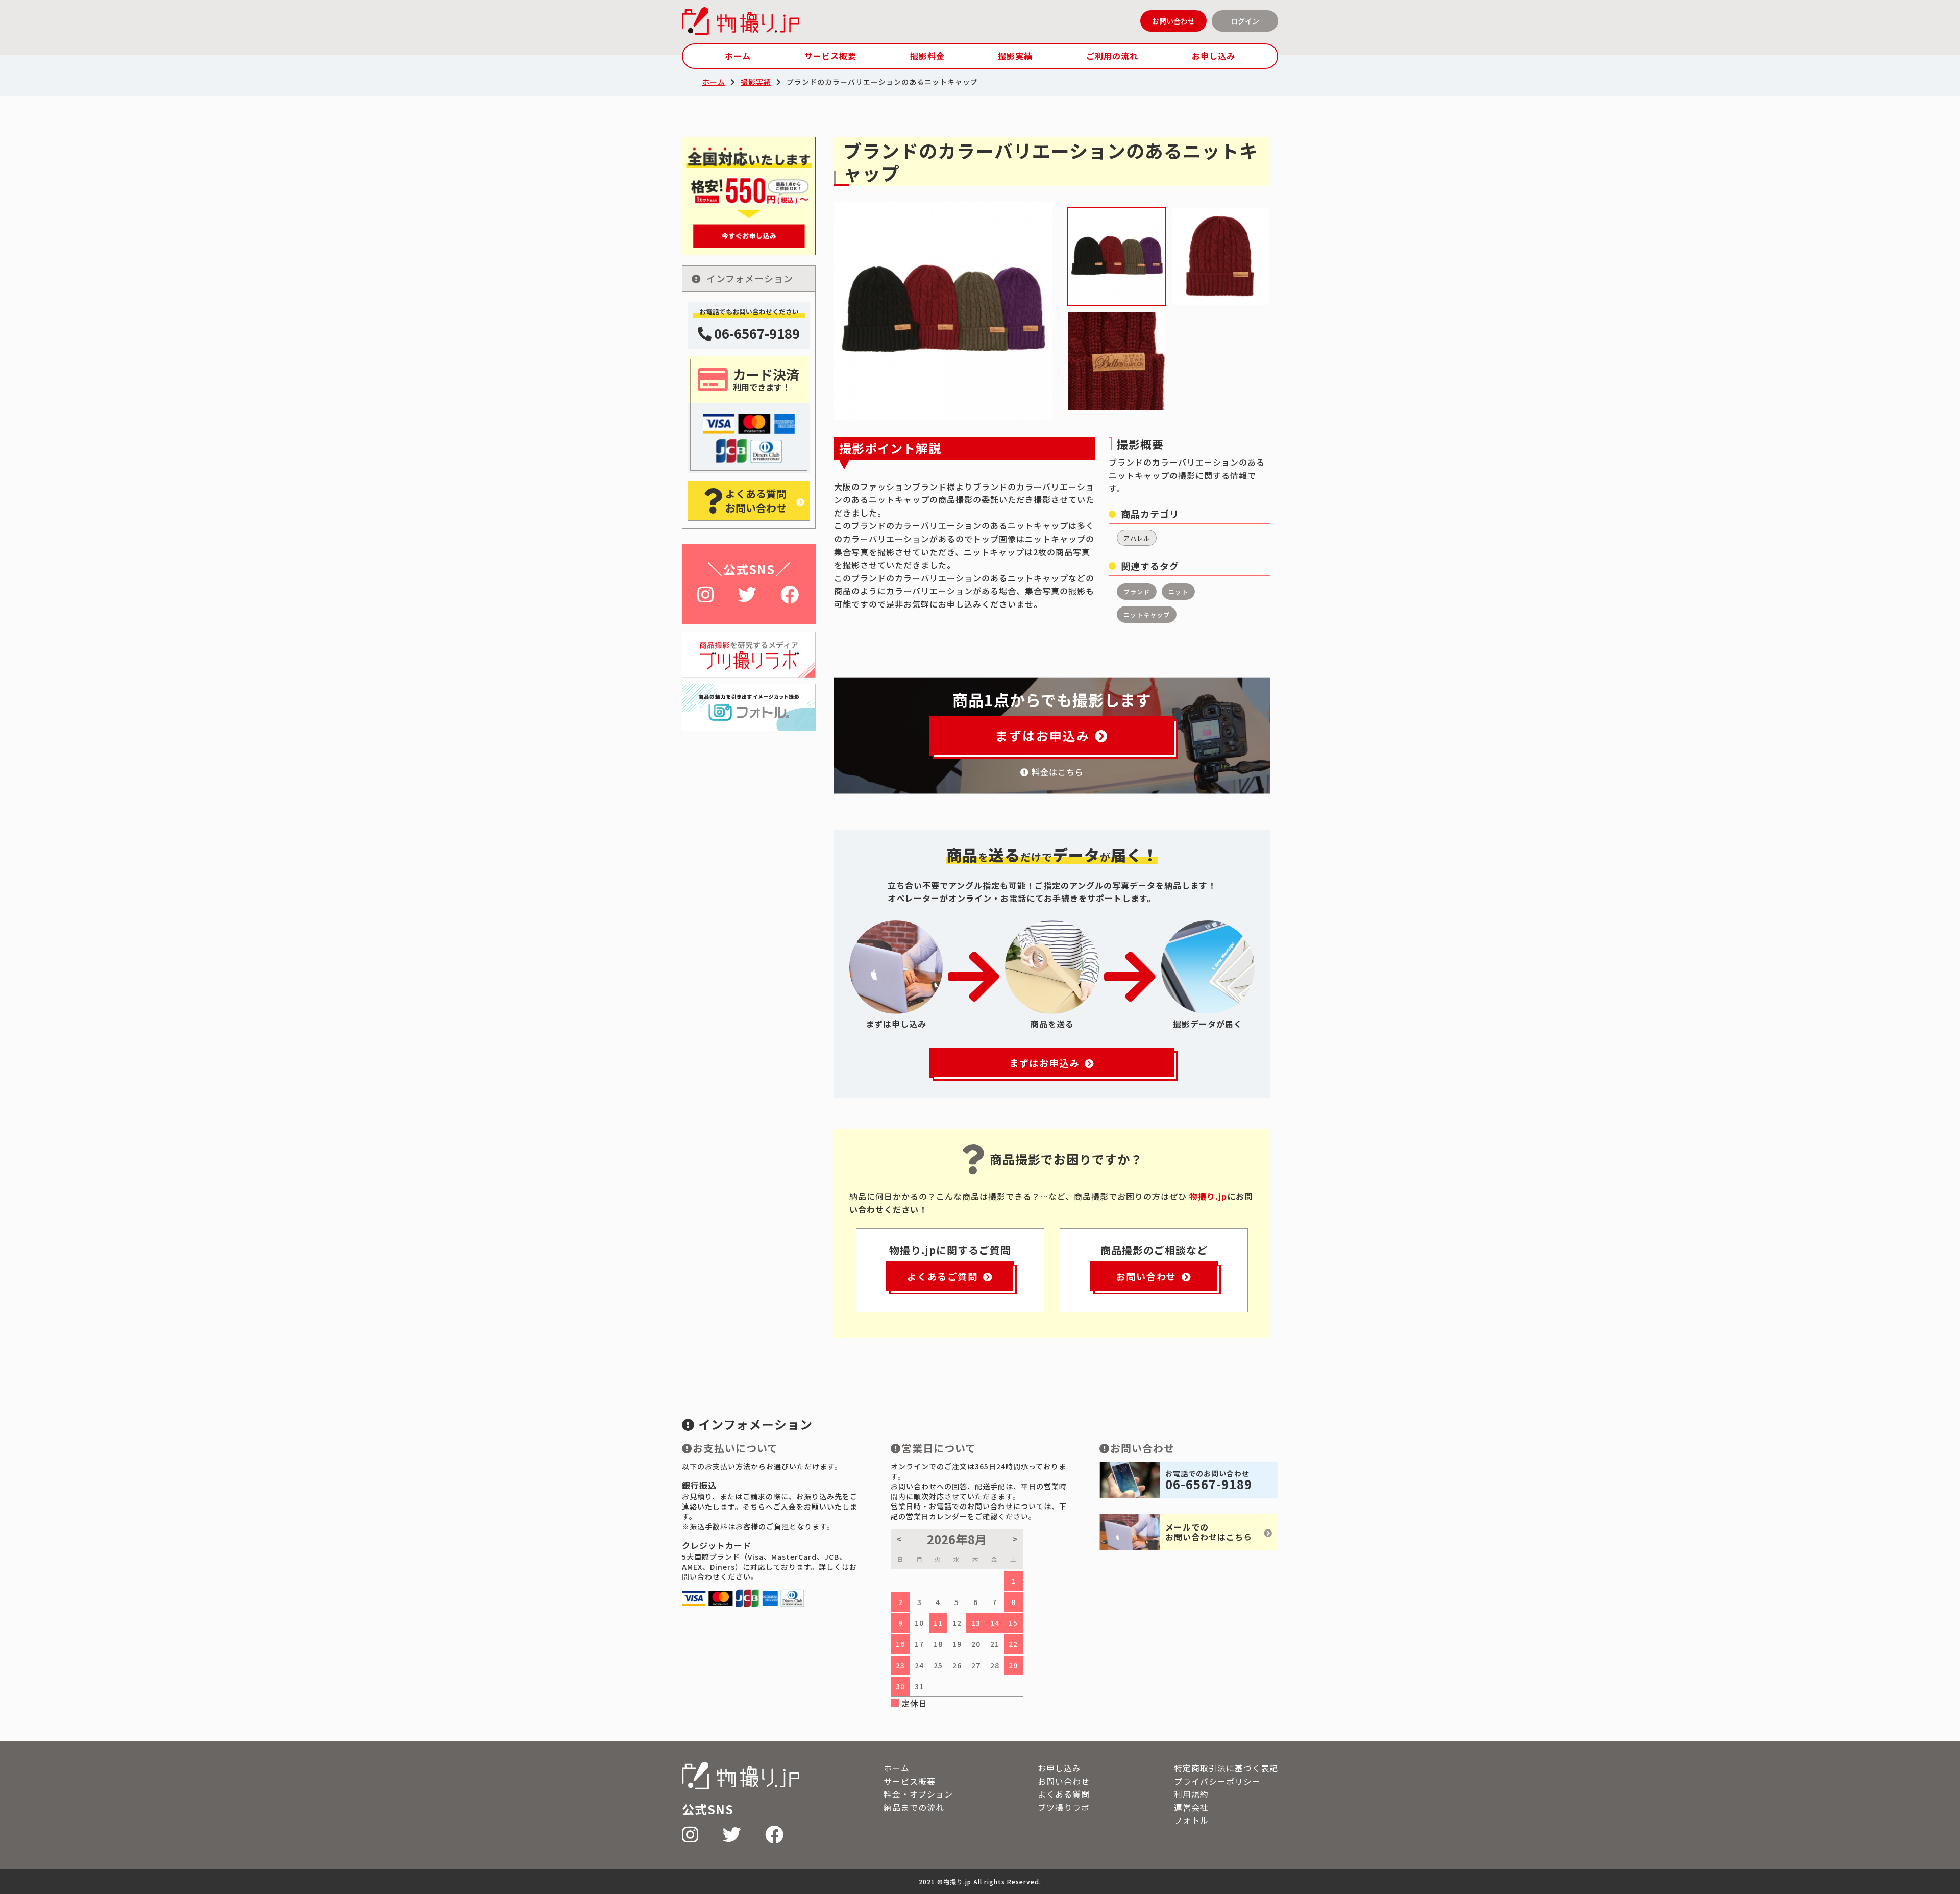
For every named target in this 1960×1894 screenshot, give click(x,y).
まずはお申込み (1043, 735)
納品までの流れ (914, 1807)
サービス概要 (830, 56)
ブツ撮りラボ (1064, 1807)
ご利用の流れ (1112, 56)
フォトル (1191, 1820)
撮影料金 (927, 56)
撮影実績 (1015, 56)
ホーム (738, 56)
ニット (1178, 591)
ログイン (1245, 21)
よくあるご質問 (942, 1276)
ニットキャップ (1147, 614)
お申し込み (1214, 56)
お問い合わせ (1173, 21)
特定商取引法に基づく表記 (1226, 1768)
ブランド (1137, 591)
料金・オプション (918, 1794)
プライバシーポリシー (1217, 1781)
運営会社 (1191, 1807)
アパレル (1137, 538)
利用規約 (1191, 1794)
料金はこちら (1058, 772)
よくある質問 (1064, 1794)
